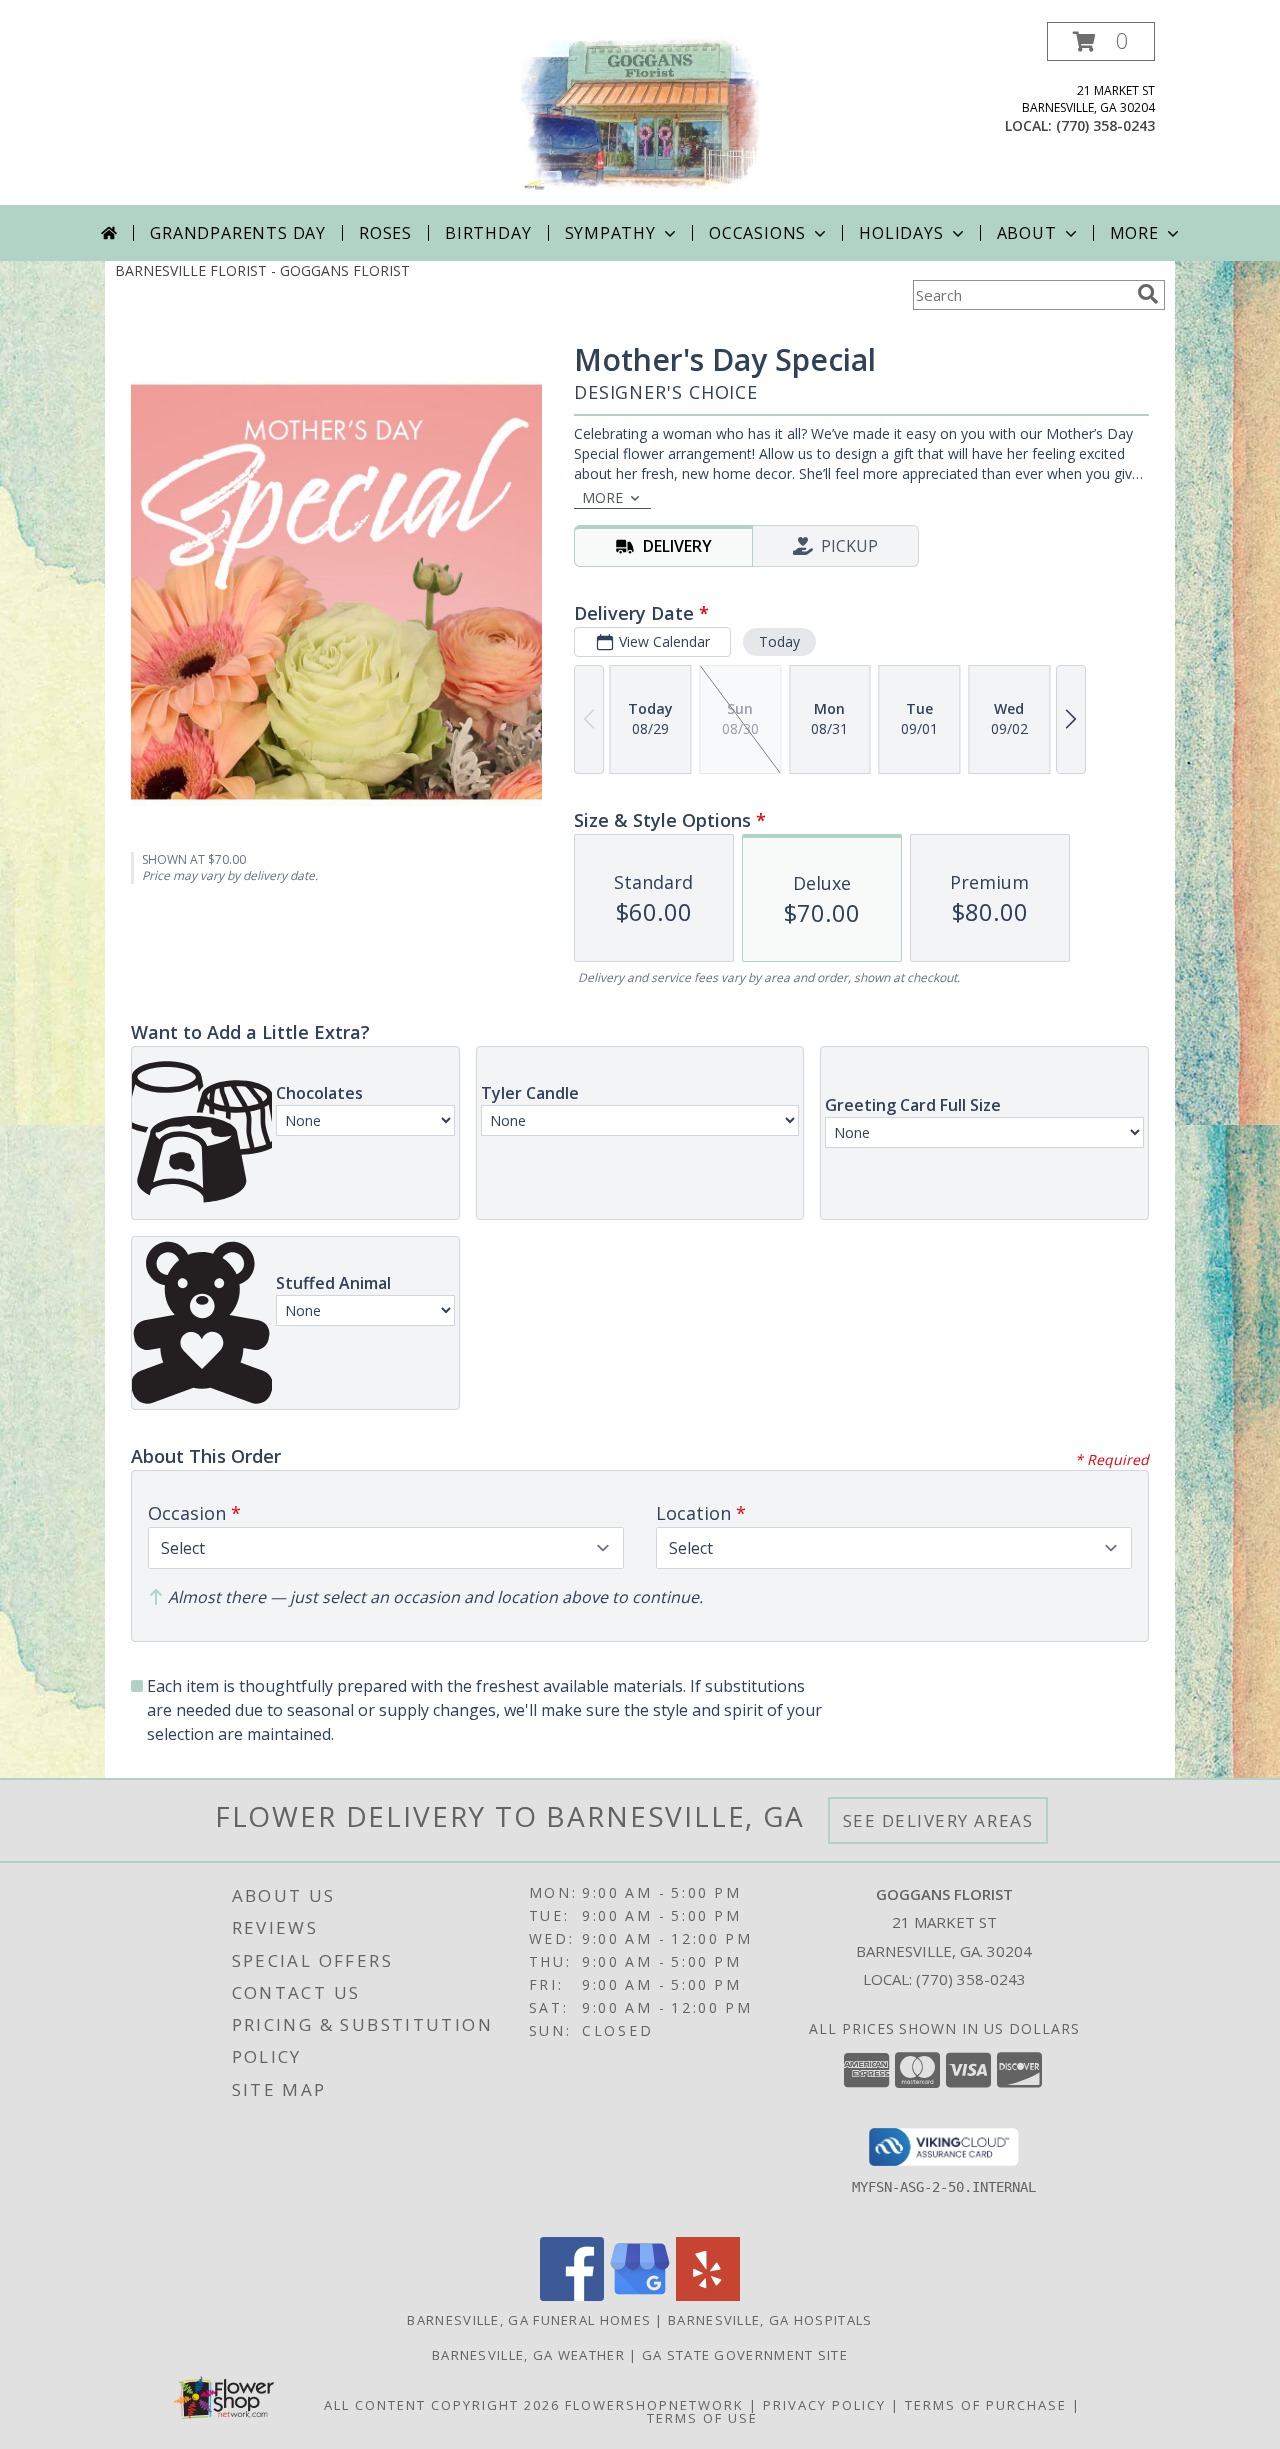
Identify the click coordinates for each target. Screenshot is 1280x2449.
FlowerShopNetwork (654, 2405)
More (1134, 233)
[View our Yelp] (708, 2295)
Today (779, 641)
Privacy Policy (824, 2405)
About (1027, 233)
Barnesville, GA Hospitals (770, 2320)
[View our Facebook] (572, 2295)
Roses (385, 233)
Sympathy (610, 233)
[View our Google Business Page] (640, 2295)
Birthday (488, 233)
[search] (1148, 294)
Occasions (757, 233)
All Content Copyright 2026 (442, 2405)
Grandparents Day (238, 233)
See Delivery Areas (938, 1820)
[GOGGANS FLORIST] (640, 113)
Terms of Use (702, 2418)
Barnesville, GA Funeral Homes (529, 2320)
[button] (1101, 41)
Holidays (901, 233)
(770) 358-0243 (1105, 125)
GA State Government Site (745, 2355)
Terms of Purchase (986, 2405)
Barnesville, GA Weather (528, 2355)
